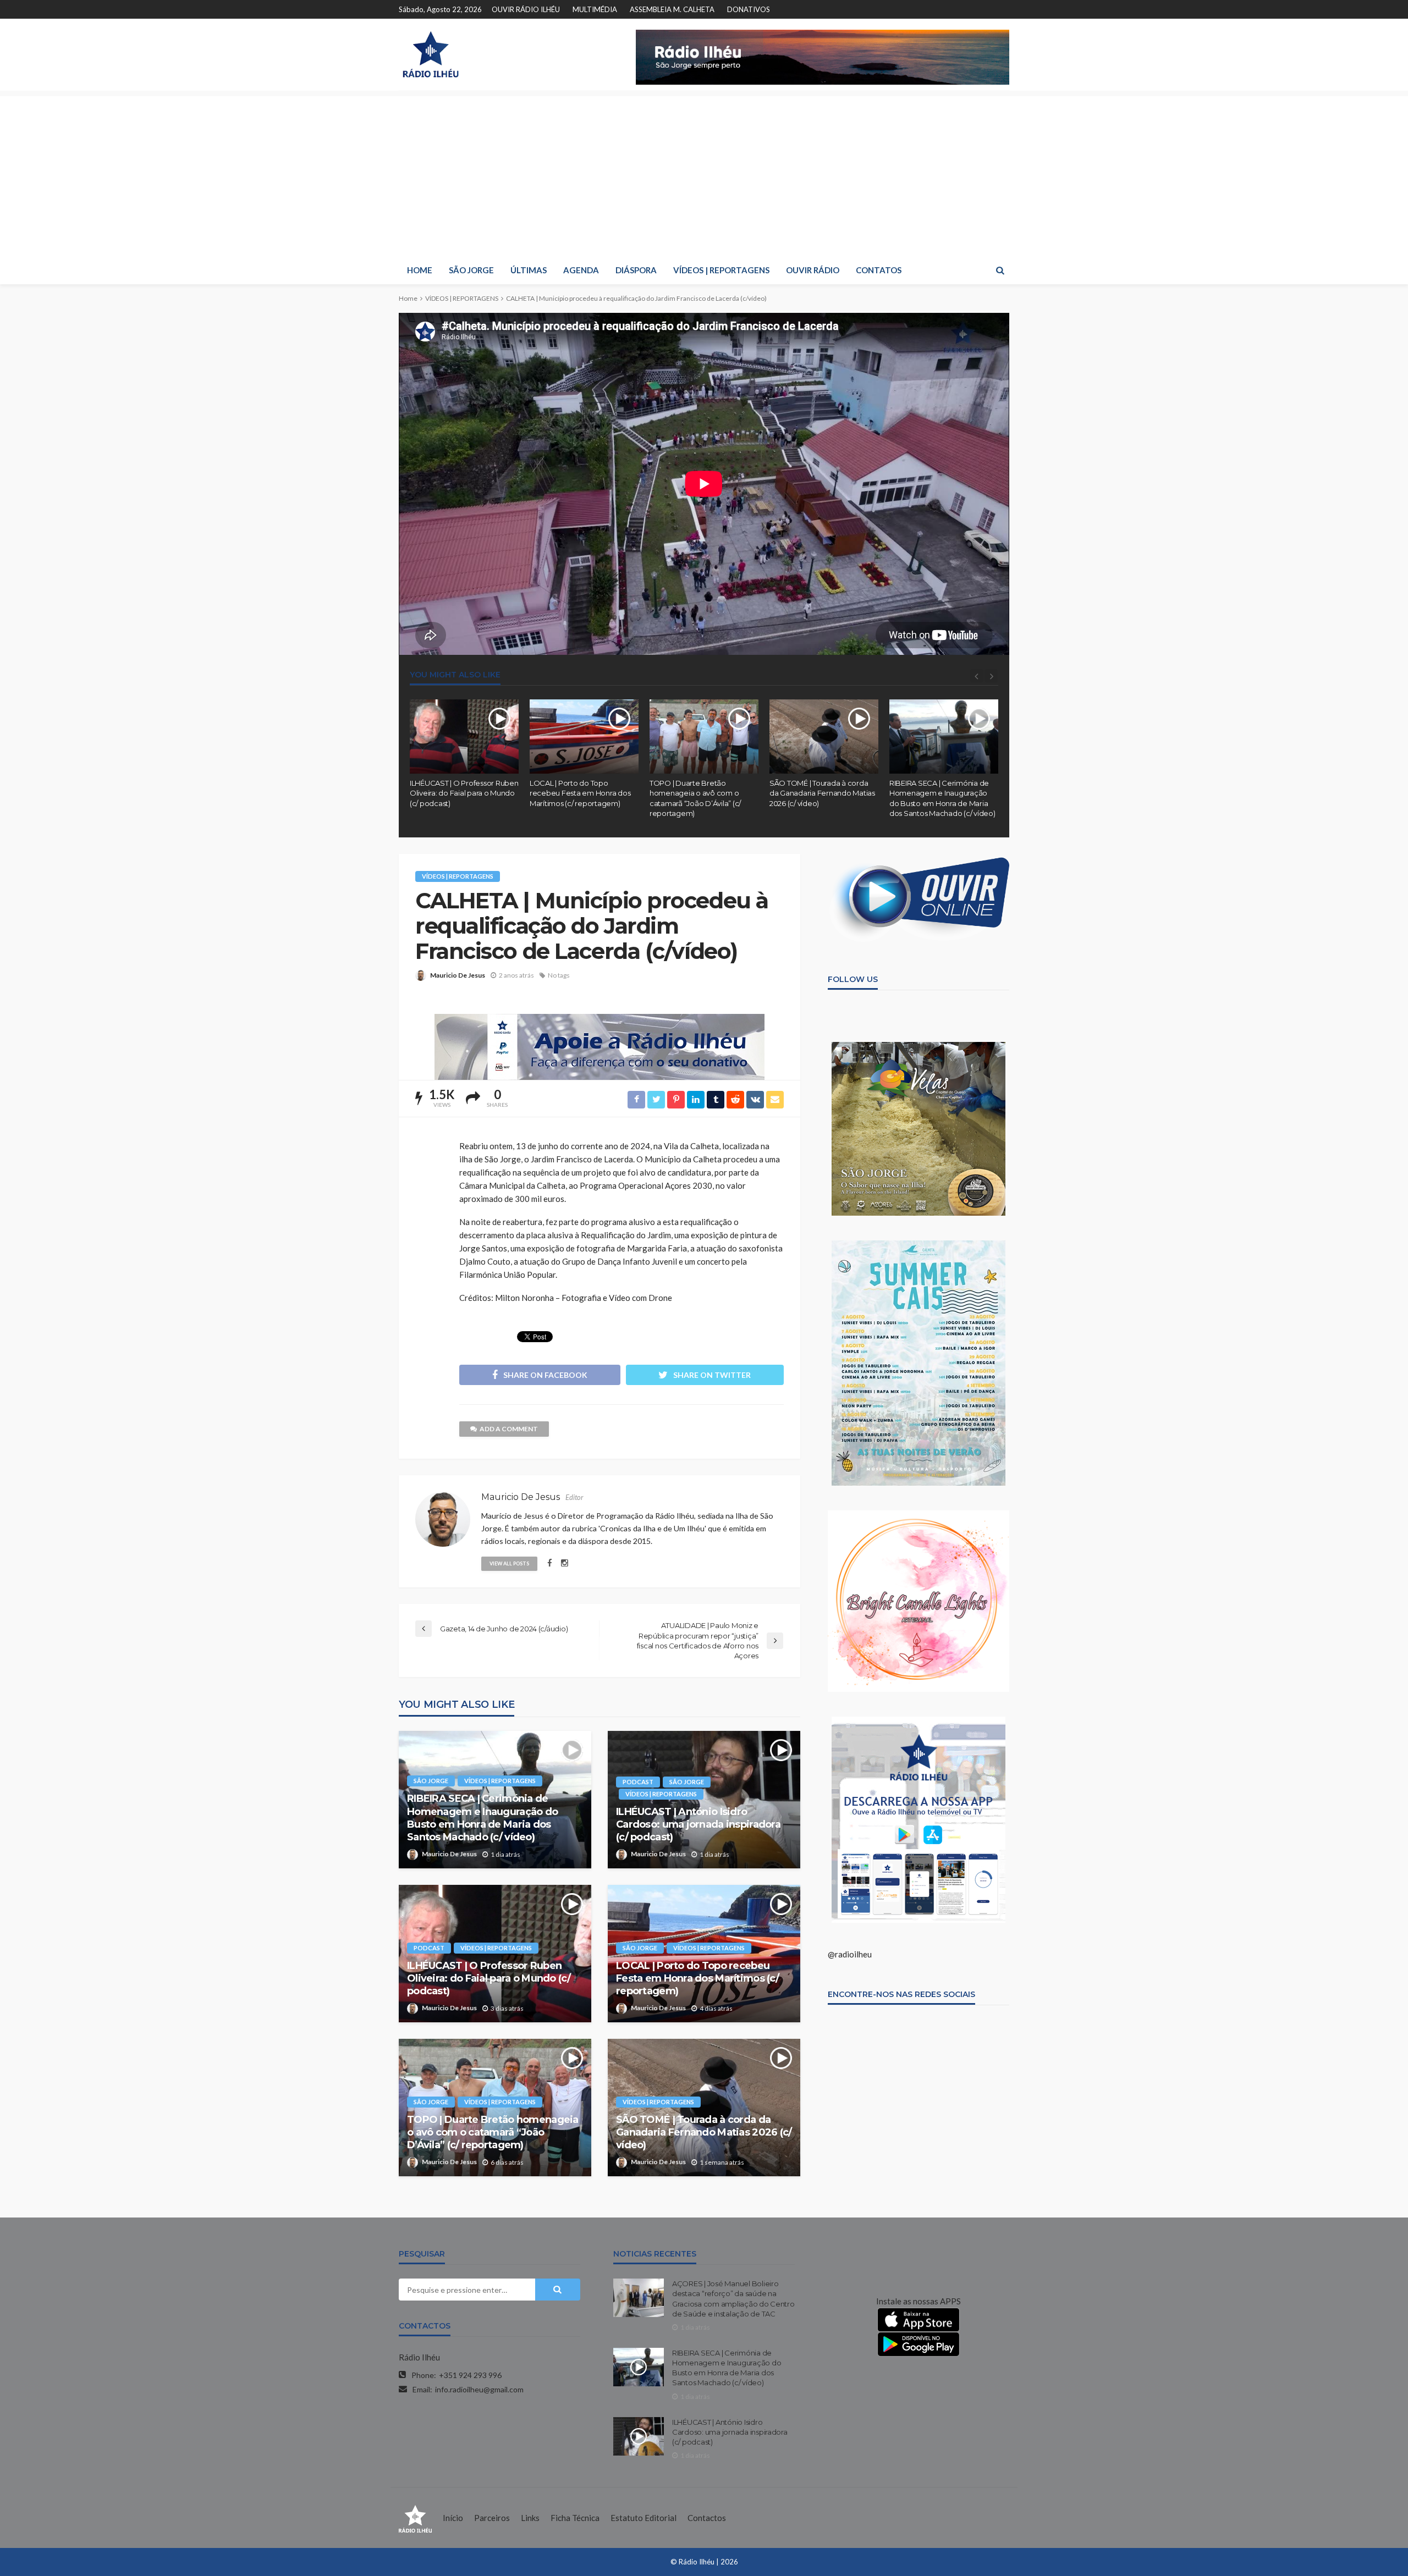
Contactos (707, 2518)
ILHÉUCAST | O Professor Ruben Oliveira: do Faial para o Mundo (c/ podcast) (464, 793)
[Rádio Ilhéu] (430, 54)
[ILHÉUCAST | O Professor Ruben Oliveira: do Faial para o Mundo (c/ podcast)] (464, 737)
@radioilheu (850, 1954)
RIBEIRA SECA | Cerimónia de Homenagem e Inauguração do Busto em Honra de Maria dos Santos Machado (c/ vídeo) (942, 798)
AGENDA (581, 270)
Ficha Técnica (575, 2518)
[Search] (1000, 270)
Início (453, 2518)
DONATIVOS (749, 9)
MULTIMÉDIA (595, 9)
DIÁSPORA (636, 270)
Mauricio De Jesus (458, 975)
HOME (420, 270)
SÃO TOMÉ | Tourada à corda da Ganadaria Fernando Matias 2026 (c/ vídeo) (822, 793)
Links (530, 2518)
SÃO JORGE (471, 270)
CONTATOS (879, 270)
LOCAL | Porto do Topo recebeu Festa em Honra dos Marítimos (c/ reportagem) (580, 793)
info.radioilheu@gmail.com (479, 2389)
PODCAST (638, 1782)
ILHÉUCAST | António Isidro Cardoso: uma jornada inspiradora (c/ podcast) (698, 1825)
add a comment (509, 1429)
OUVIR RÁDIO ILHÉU (526, 9)
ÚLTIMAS (529, 270)
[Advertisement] (704, 173)
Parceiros (492, 2518)
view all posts (509, 1563)
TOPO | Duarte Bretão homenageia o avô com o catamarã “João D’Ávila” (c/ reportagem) (695, 798)
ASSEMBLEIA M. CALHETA (672, 9)
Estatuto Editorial (643, 2518)
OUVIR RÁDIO (813, 270)
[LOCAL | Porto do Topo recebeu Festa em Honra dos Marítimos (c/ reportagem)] (584, 737)
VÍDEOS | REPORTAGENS (721, 270)
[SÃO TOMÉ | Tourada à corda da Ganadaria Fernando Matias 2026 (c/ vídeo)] (824, 737)
